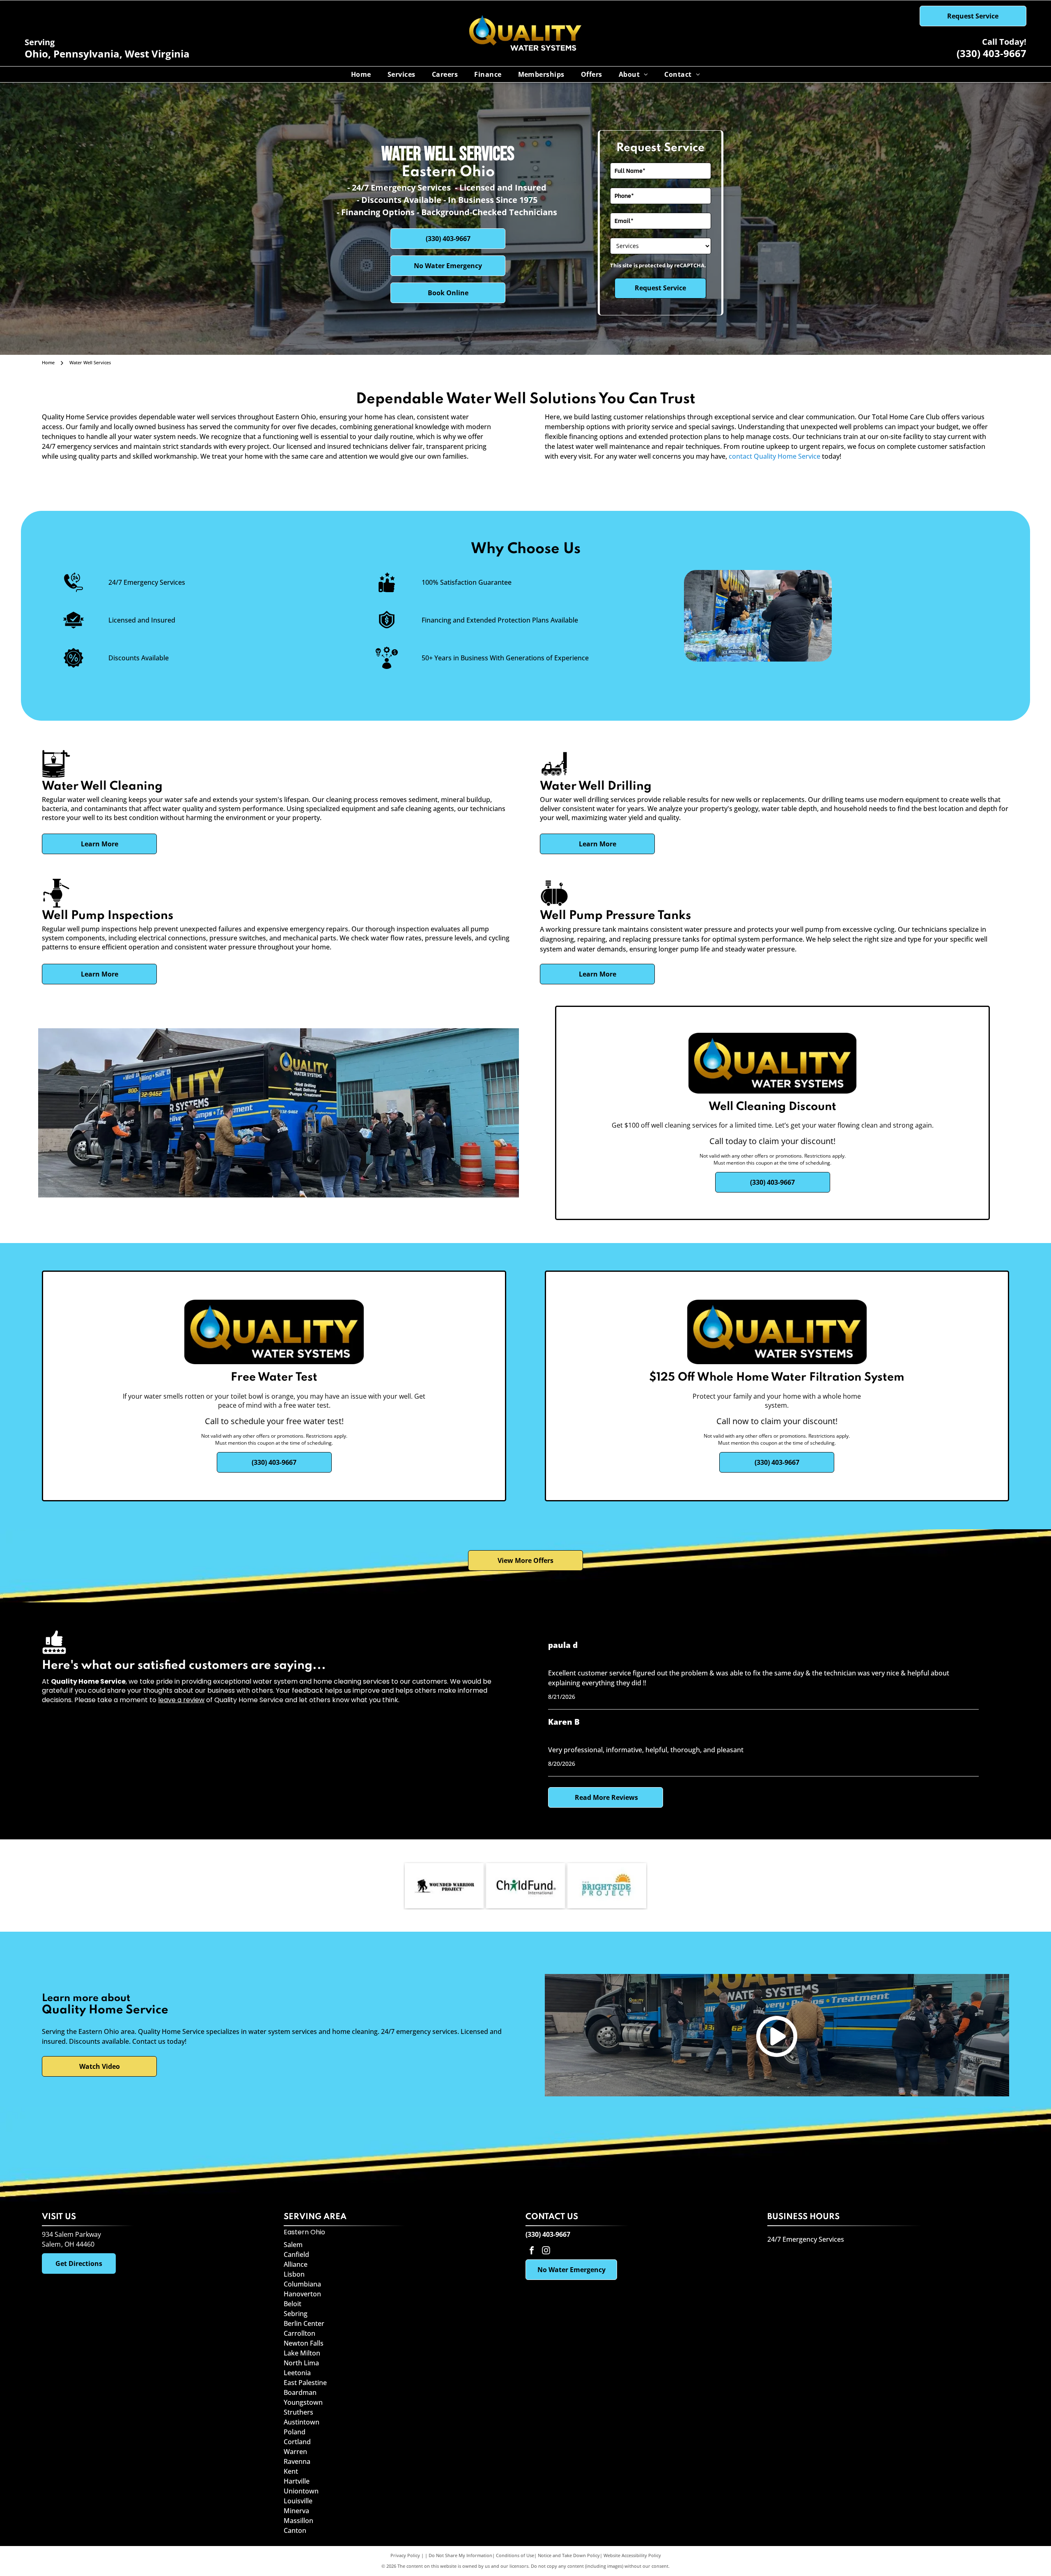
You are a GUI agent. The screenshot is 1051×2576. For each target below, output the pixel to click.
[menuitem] (361, 74)
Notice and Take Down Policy (569, 2555)
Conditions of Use (515, 2555)
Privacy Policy (405, 2555)
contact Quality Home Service (774, 456)
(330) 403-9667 (991, 53)
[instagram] (546, 2251)
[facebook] (532, 2251)
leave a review (181, 1700)
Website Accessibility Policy (632, 2555)
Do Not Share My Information (460, 2555)
